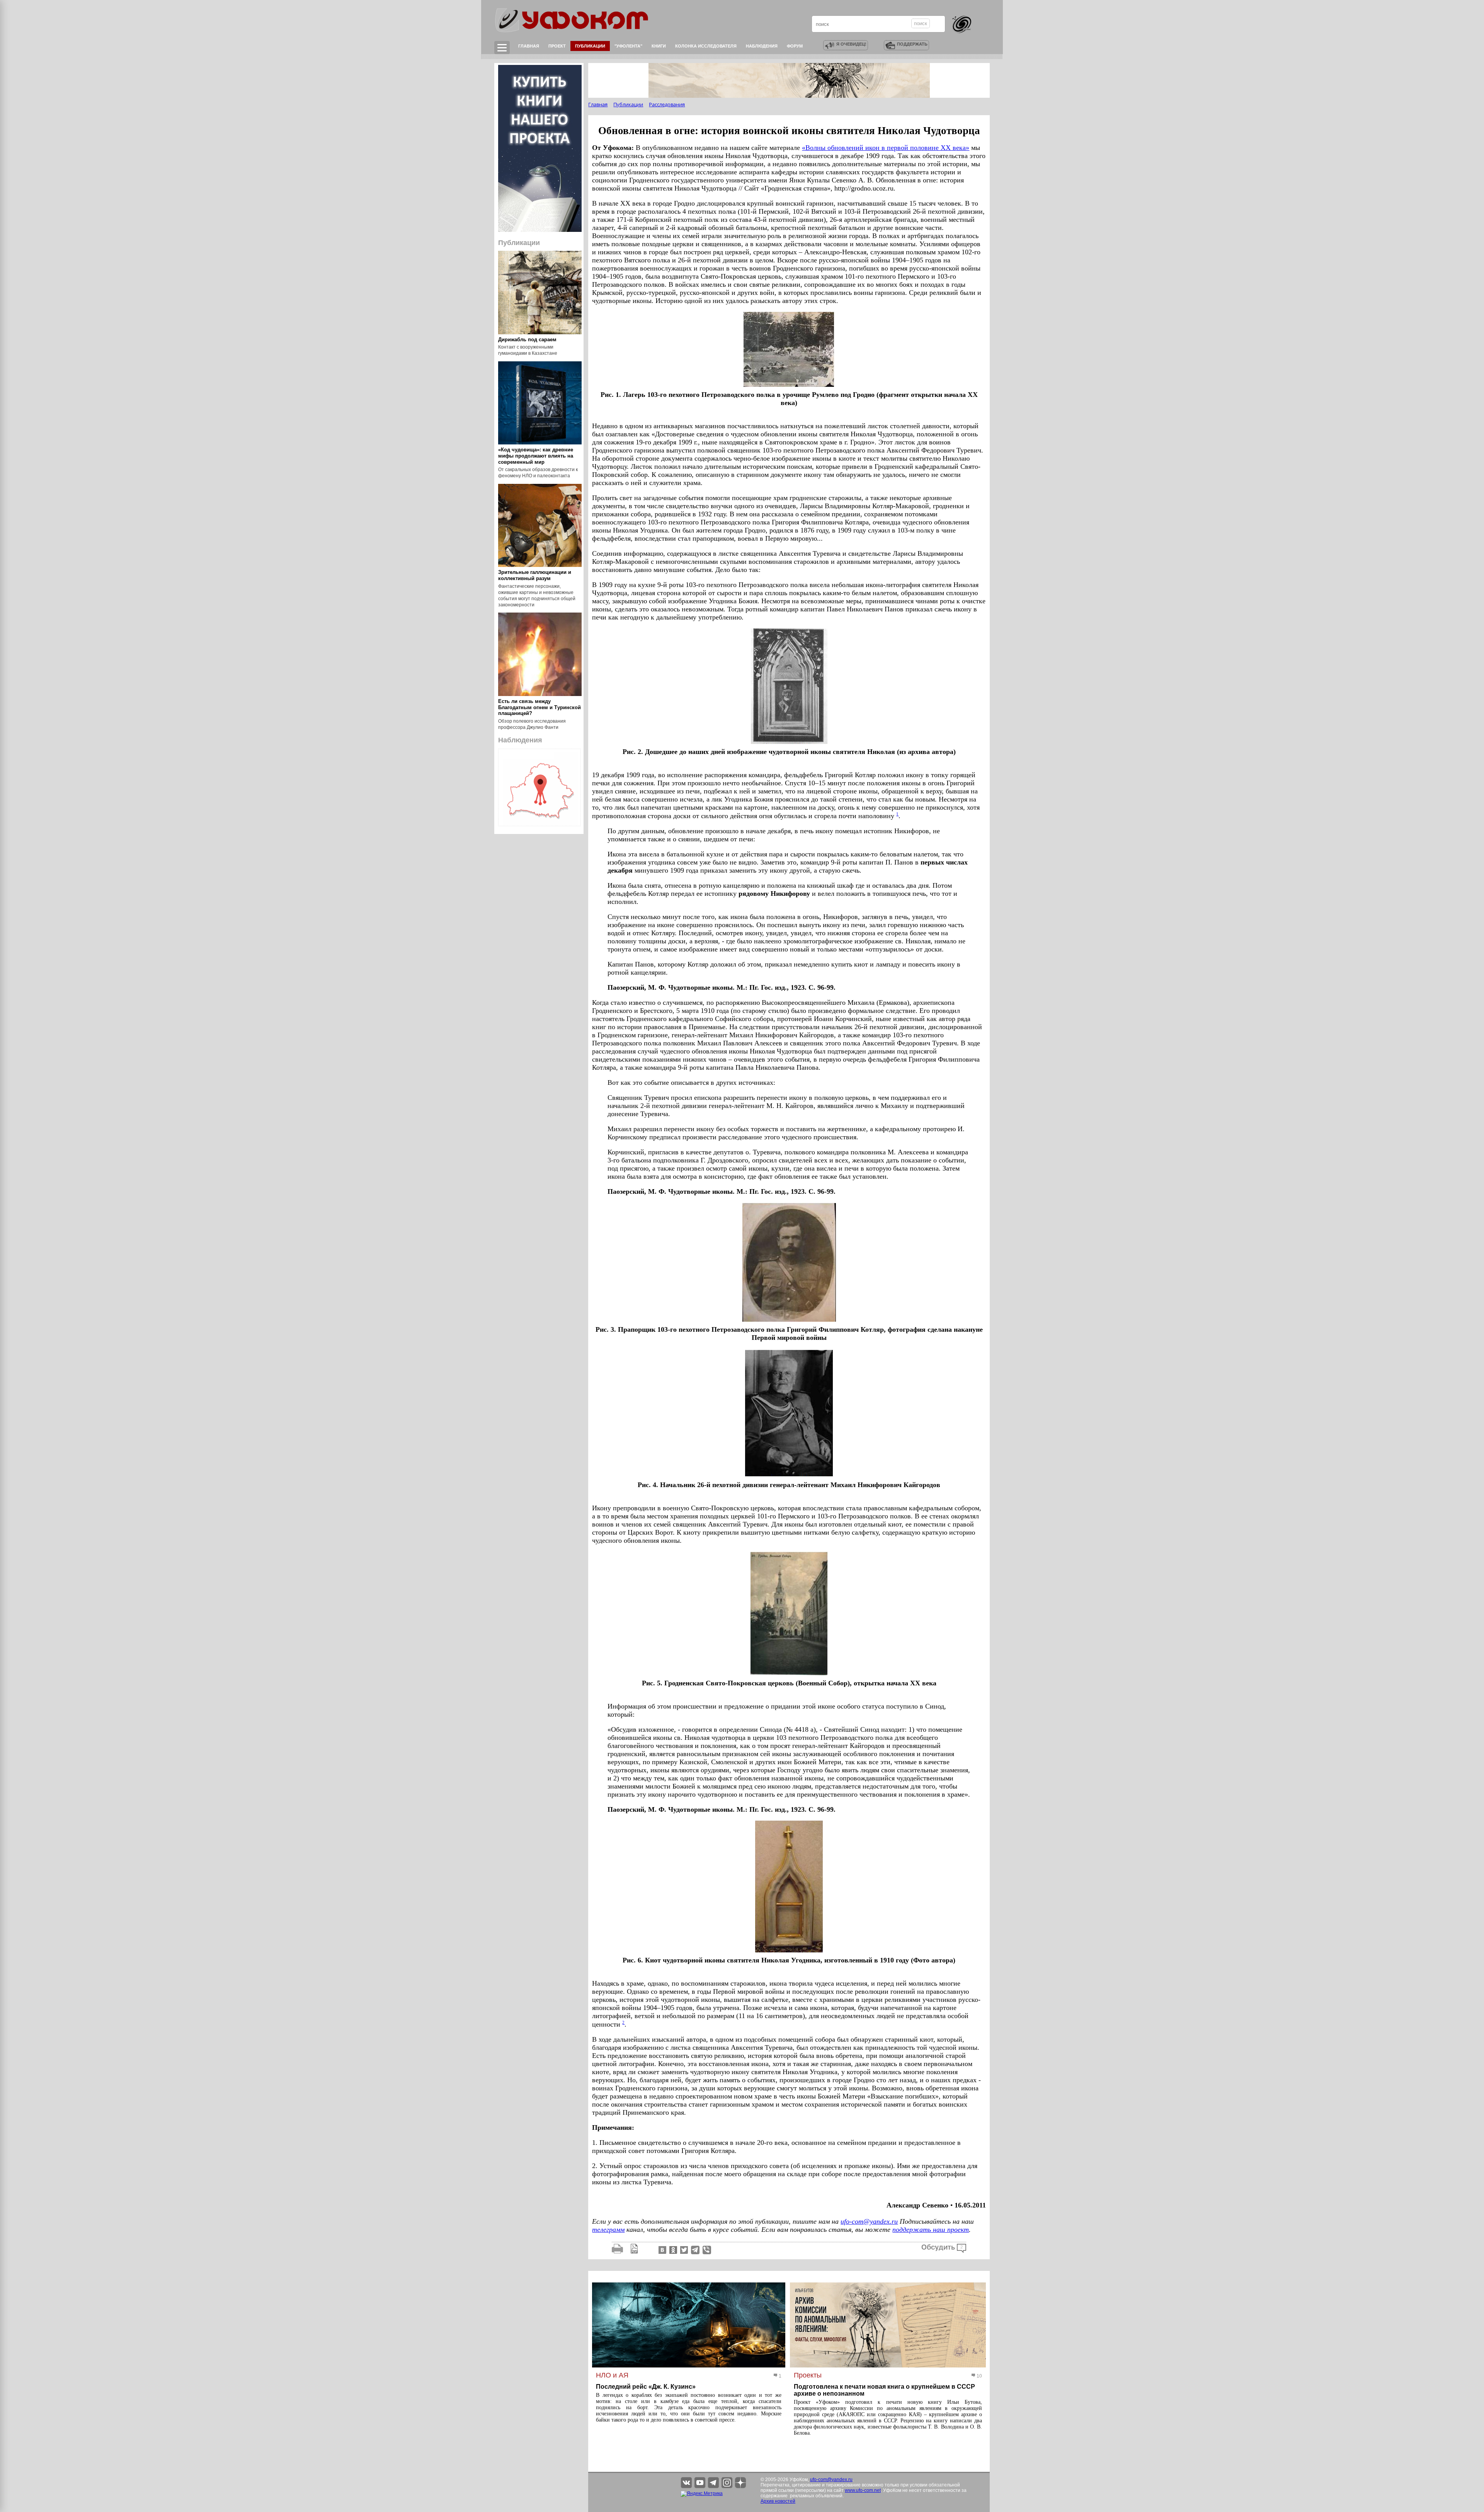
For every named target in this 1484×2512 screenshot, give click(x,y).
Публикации (590, 46)
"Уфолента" (628, 46)
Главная (529, 46)
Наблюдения (762, 46)
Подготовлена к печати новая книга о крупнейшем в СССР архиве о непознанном (884, 2390)
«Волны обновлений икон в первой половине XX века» (886, 148)
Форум (795, 46)
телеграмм (608, 2229)
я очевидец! (851, 44)
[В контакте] (662, 2250)
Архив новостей (778, 2501)
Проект (557, 46)
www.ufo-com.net (863, 2490)
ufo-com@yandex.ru (869, 2221)
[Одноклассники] (672, 2250)
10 (979, 2376)
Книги (659, 46)
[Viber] (707, 2250)
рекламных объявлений (816, 2496)
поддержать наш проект (931, 2229)
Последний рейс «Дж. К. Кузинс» (646, 2387)
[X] (683, 2250)
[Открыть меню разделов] (502, 48)
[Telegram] (695, 2250)
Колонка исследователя (706, 46)
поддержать (912, 44)
